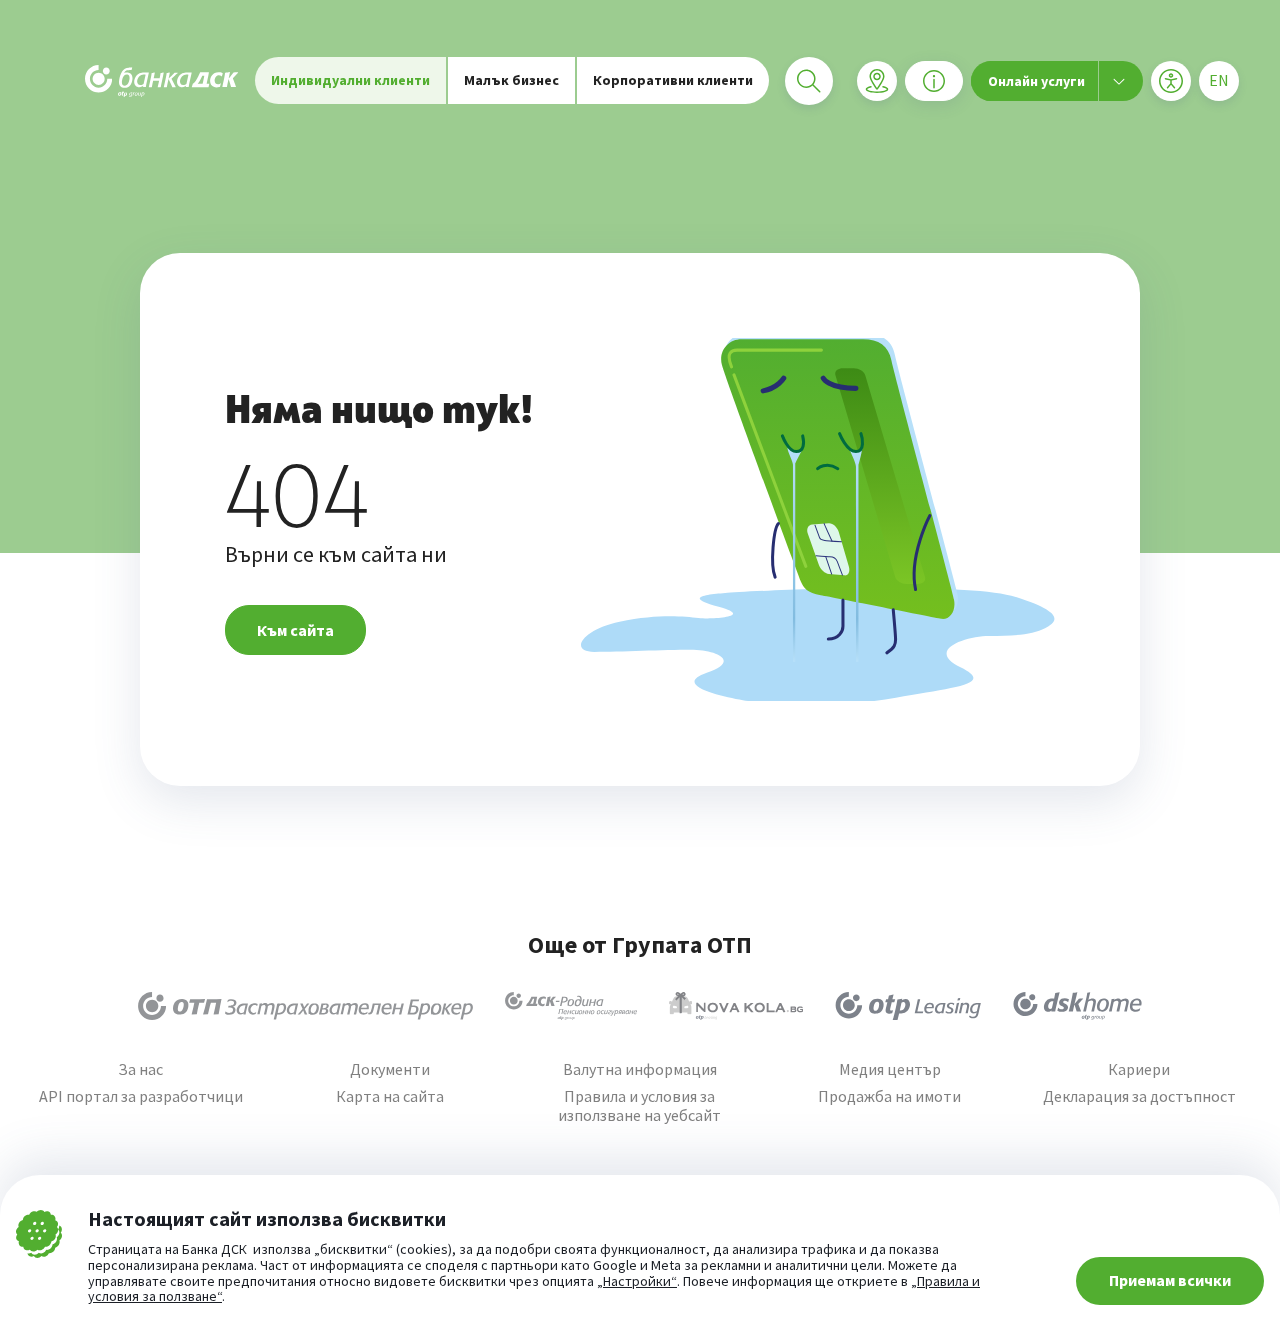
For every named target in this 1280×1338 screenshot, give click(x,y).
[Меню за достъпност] (1171, 81)
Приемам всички (1170, 1280)
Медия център (890, 1069)
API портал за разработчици (141, 1096)
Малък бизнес (511, 80)
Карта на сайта (390, 1096)
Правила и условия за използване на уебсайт (639, 1106)
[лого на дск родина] (571, 1006)
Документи (390, 1069)
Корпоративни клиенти (673, 80)
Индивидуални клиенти (350, 80)
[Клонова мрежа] (877, 81)
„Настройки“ (637, 1282)
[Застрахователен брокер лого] (305, 1006)
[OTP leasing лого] (908, 1006)
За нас (140, 1069)
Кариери (1139, 1069)
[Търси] (809, 81)
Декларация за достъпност (1139, 1096)
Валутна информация (640, 1069)
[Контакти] (934, 81)
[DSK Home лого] (1077, 1006)
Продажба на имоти (889, 1096)
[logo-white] (162, 80)
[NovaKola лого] (736, 1006)
